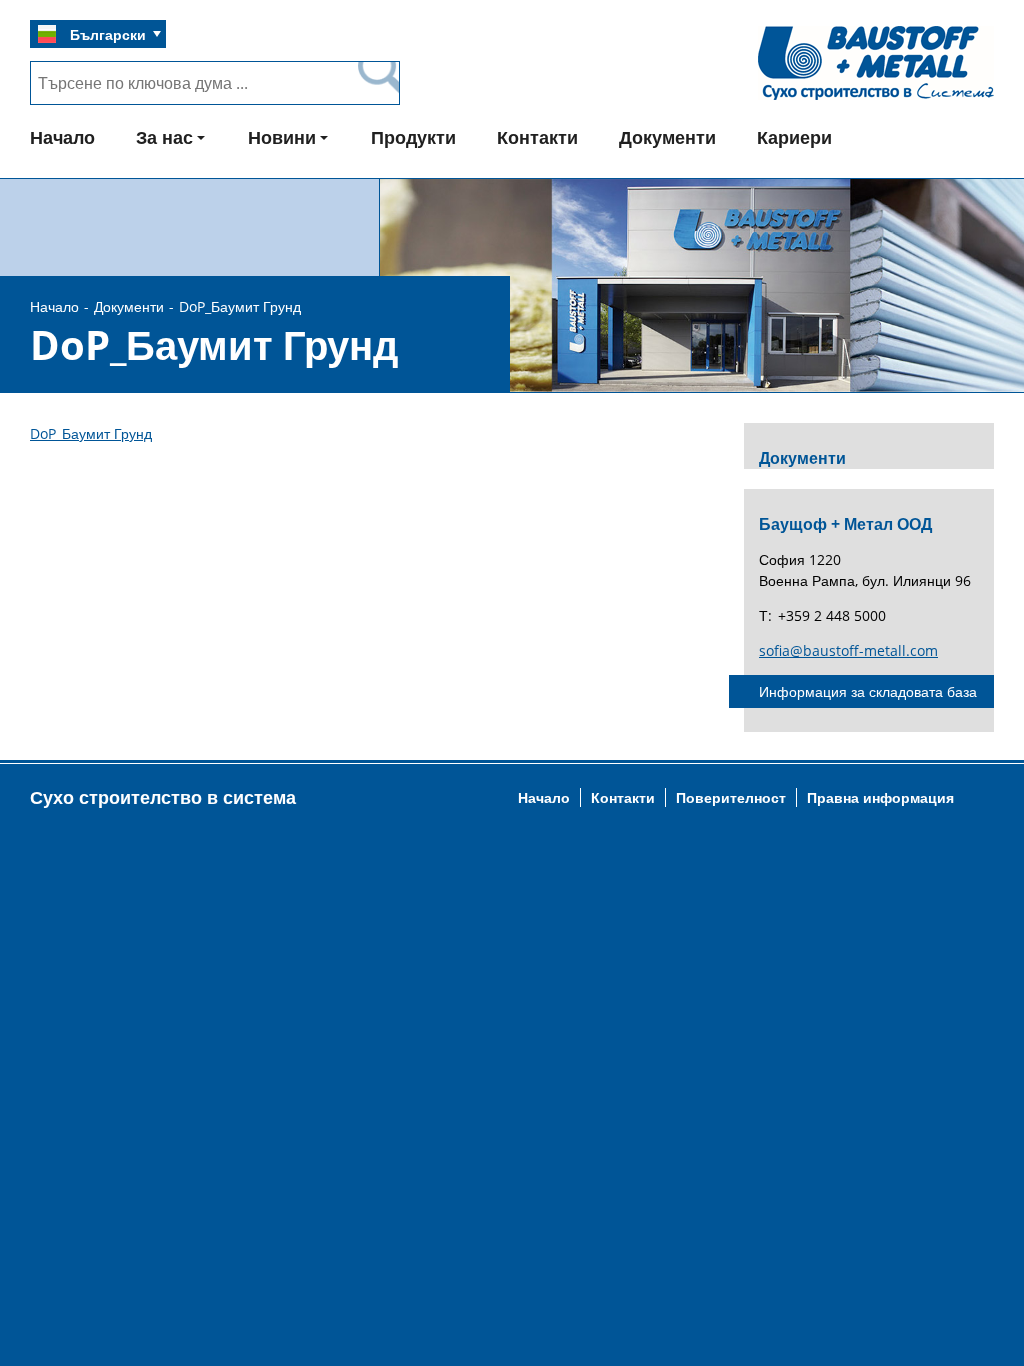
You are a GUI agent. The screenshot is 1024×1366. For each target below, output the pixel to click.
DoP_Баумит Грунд (91, 433)
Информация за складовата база (868, 691)
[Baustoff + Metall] (876, 98)
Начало (62, 137)
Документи (667, 137)
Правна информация (880, 797)
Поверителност (731, 797)
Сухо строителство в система (163, 797)
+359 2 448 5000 (832, 615)
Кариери (794, 137)
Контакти (537, 137)
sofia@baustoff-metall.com (848, 650)
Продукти (413, 137)
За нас (164, 137)
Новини (282, 137)
